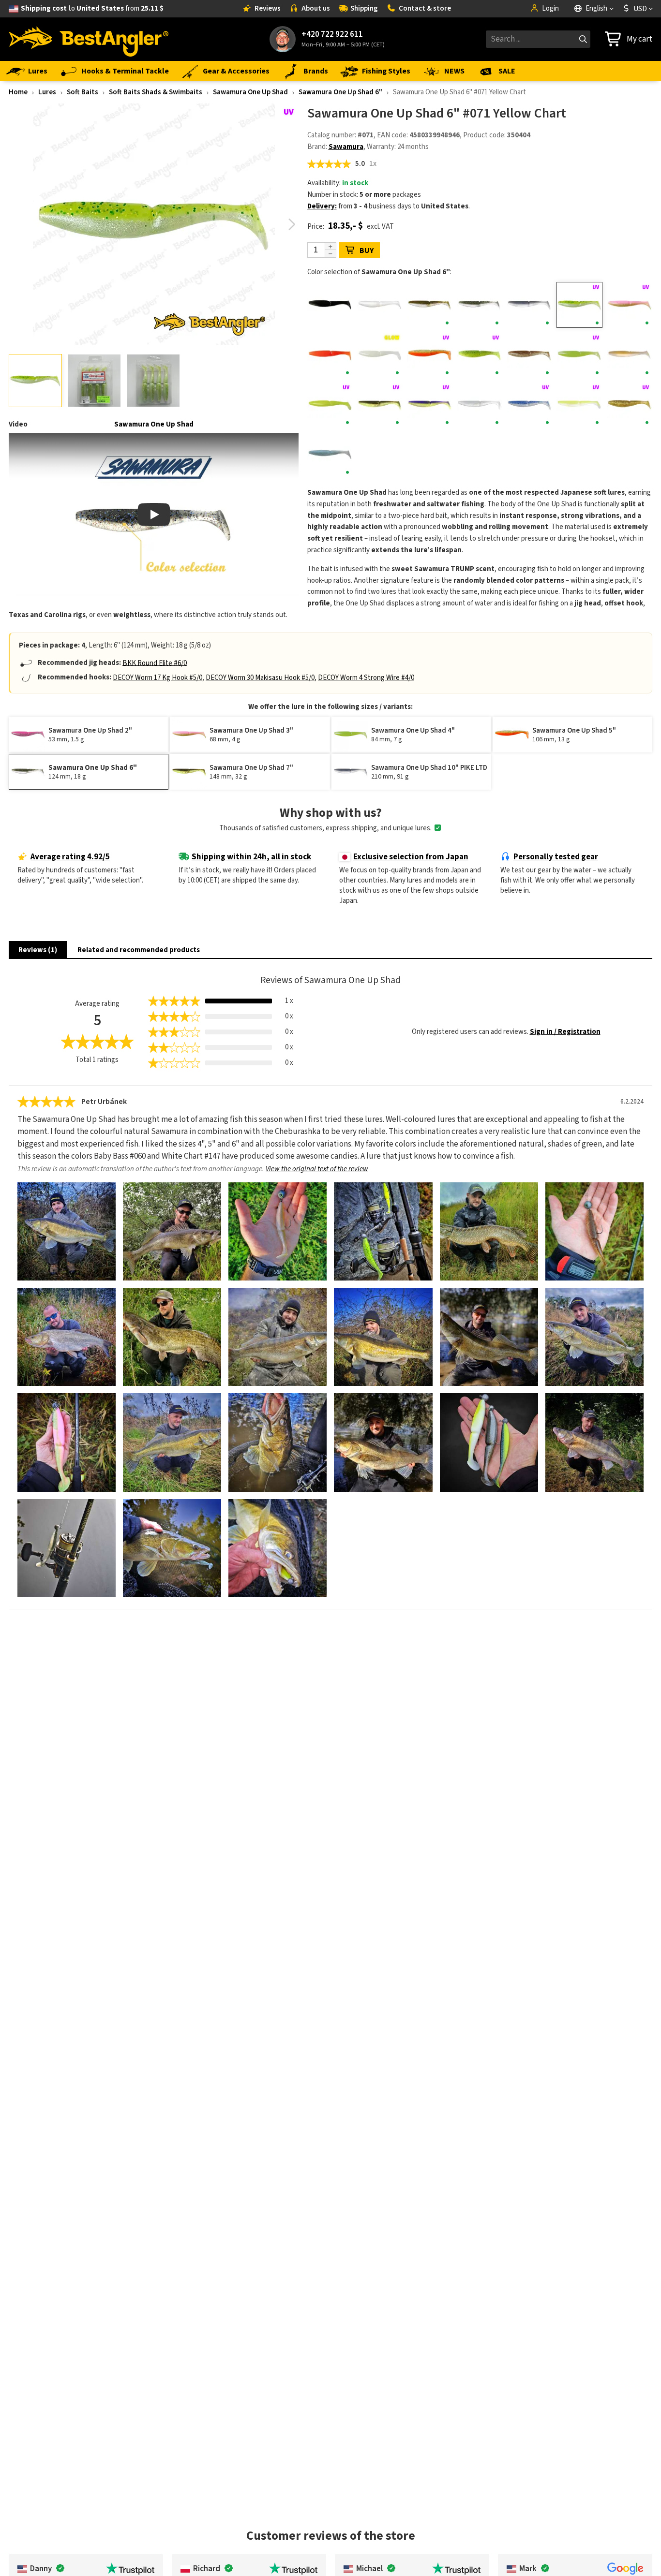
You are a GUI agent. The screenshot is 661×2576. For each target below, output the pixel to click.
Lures (38, 71)
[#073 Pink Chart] (630, 305)
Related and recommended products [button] (139, 950)
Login (550, 8)
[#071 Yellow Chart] (579, 305)
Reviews (268, 8)
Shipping (364, 8)
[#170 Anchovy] (330, 455)
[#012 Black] (330, 305)
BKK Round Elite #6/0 (155, 663)
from (92, 8)
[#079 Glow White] (380, 355)
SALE (507, 71)
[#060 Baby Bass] (480, 305)
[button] (292, 224)
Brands (316, 71)
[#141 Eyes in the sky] (480, 405)
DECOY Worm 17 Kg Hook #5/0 (158, 677)
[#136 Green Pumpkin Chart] (380, 405)
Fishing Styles (386, 71)
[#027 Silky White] (380, 305)
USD (640, 9)
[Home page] (89, 39)
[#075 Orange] (330, 355)
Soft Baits (83, 92)
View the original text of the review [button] (317, 1169)
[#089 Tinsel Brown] (529, 355)
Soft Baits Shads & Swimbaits (156, 92)
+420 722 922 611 (332, 35)
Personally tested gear (556, 857)
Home (18, 92)
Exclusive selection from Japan (411, 857)
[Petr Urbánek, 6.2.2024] (67, 1231)
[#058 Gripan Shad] (430, 305)
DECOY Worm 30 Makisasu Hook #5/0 (260, 677)
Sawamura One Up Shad (250, 92)
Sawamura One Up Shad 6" (340, 92)
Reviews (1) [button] (38, 950)
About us (316, 8)
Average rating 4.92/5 (70, 857)
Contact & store (425, 8)
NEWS (454, 71)
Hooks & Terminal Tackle (125, 71)
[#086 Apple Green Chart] (480, 355)
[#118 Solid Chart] (330, 405)
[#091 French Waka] (630, 355)
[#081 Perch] (430, 355)
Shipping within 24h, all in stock (251, 857)
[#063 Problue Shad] (529, 305)
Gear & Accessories (236, 71)
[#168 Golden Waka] (630, 405)
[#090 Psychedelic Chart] (579, 355)
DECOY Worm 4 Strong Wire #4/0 (366, 677)
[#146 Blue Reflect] (529, 405)
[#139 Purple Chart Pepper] (430, 405)
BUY (367, 250)
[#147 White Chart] (579, 405)
